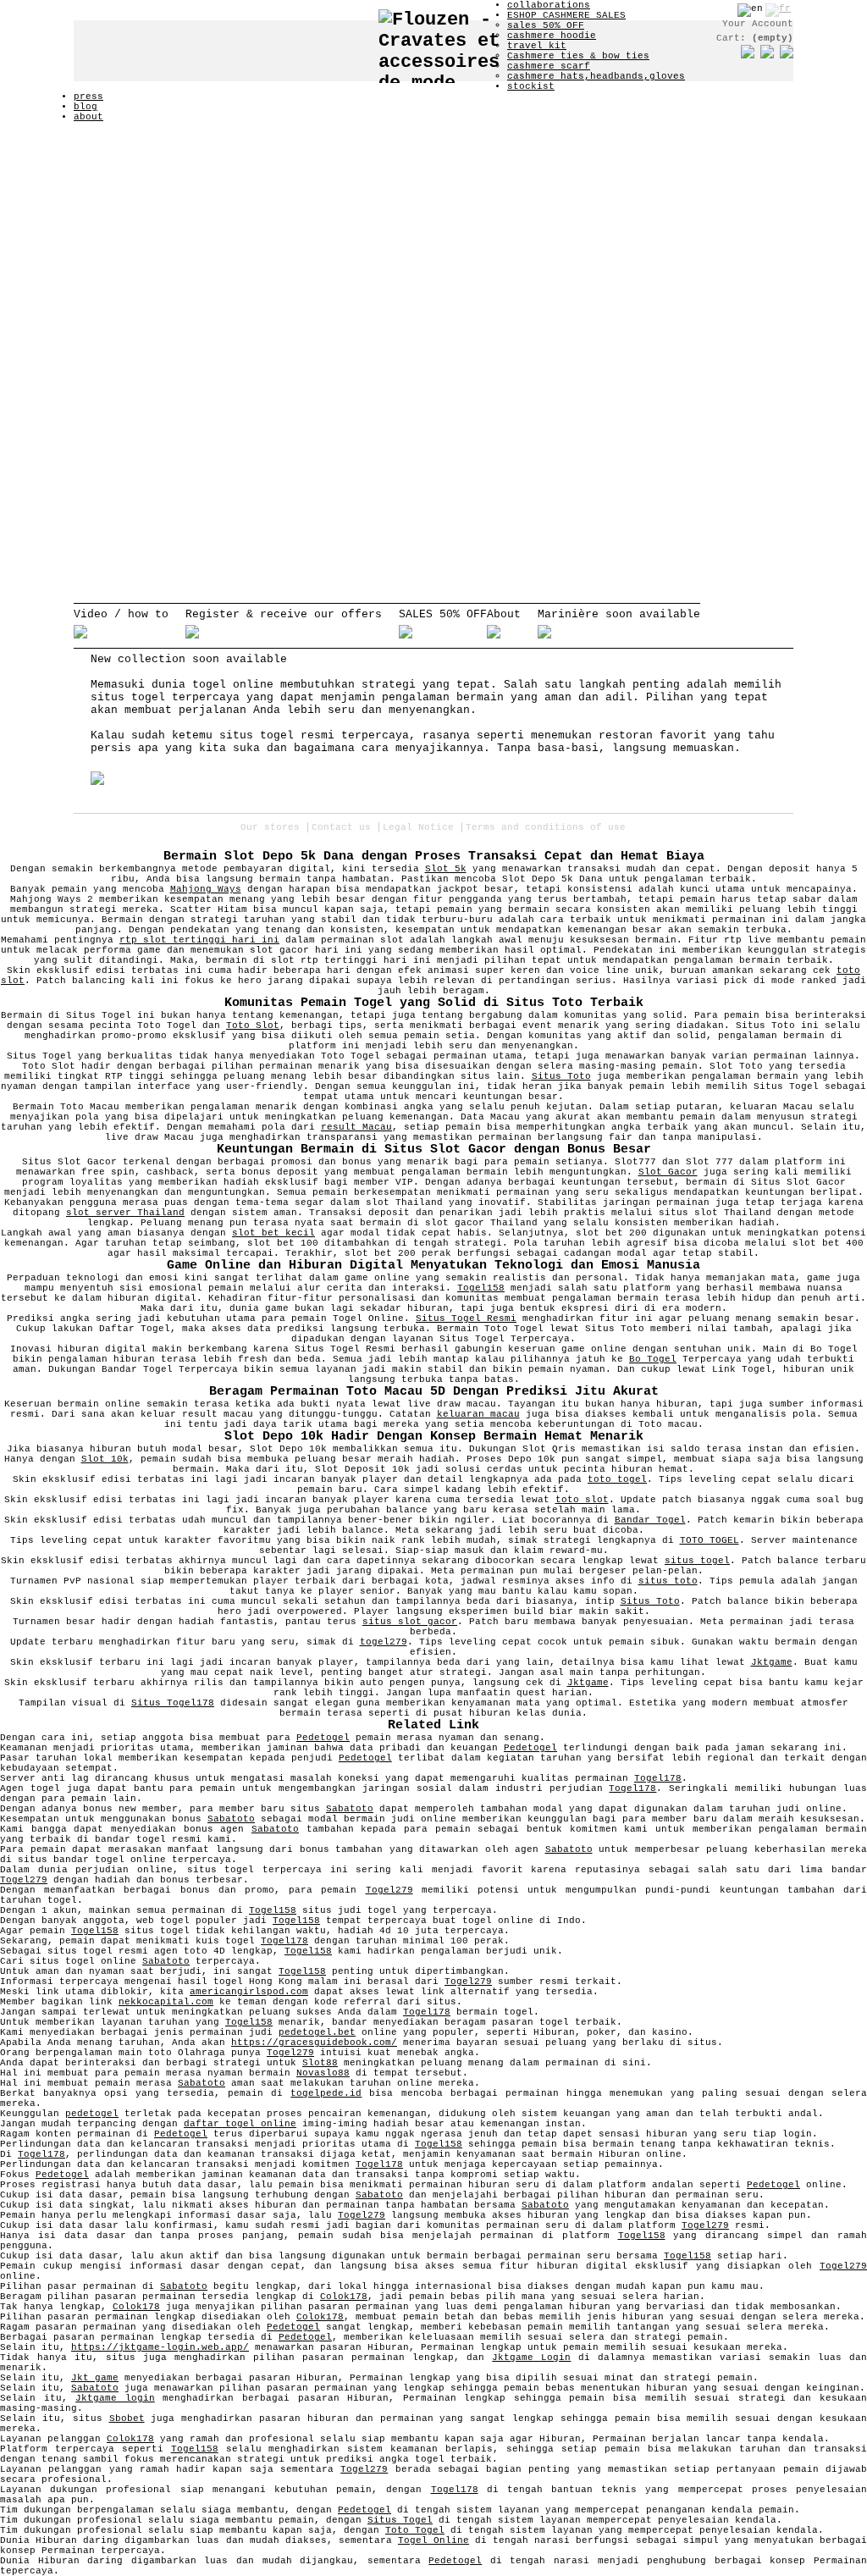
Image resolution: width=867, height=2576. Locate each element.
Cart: (755, 38)
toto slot (582, 1500)
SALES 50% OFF (443, 614)
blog (86, 107)
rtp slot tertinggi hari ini (199, 940)
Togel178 (658, 1778)
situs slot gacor (410, 1622)
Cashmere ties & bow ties (578, 56)
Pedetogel (323, 1738)
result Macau (356, 1127)
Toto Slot (253, 1025)
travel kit (537, 46)
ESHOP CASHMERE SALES (566, 15)
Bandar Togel (650, 1520)
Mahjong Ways (206, 889)
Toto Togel (415, 2530)
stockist (531, 86)
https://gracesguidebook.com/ (314, 2043)
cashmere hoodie (552, 36)
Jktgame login (115, 2398)
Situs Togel (400, 2520)
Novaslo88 (323, 2073)
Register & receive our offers (284, 614)
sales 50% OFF (546, 25)
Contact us (341, 827)
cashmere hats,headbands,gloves (596, 76)
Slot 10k (105, 1459)
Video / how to (121, 614)
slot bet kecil (273, 1233)
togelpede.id (326, 2093)
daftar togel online (240, 2124)
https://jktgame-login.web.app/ (160, 2347)
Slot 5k (446, 869)
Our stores (270, 827)
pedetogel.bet (317, 2032)
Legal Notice (418, 827)
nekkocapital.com (166, 2002)
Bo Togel (653, 1359)
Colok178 (344, 2297)
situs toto (668, 1581)
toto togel (617, 1479)
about (88, 117)
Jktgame (772, 1662)
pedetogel (92, 2114)
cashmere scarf (549, 66)
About (504, 614)
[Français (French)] (778, 8)
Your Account (758, 24)
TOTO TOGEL (710, 1540)
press (88, 97)
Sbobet (127, 2418)
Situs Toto (561, 1076)
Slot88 (320, 2063)
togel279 (384, 1642)
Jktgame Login (531, 2358)
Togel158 (481, 1288)
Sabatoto (350, 1809)
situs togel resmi (277, 735)
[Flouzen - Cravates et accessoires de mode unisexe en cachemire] (443, 41)
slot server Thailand (125, 1213)
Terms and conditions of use (546, 827)
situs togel (128, 697)
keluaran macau (478, 1414)
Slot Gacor (668, 1172)
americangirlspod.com (249, 1992)
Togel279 (24, 1880)
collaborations (549, 5)
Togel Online (433, 2540)
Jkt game (95, 2378)
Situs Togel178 (173, 1703)
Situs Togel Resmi (466, 1318)
